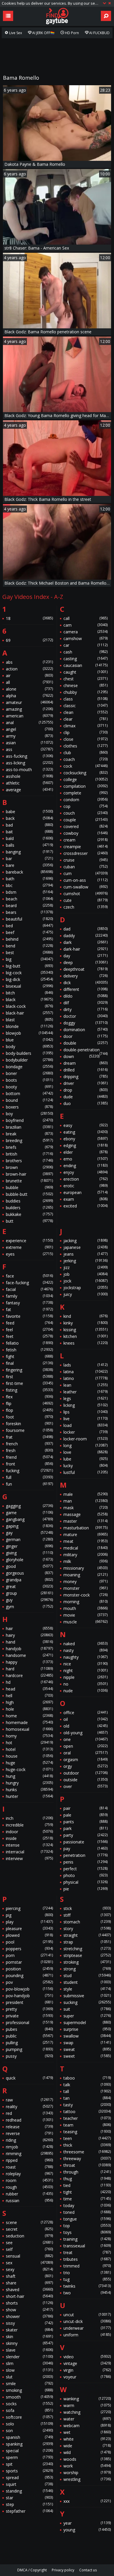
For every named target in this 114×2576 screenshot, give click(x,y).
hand (29, 1642)
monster (85, 1588)
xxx (87, 2501)
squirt (29, 2484)
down (81, 1056)
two (87, 2293)
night (85, 1670)
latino (85, 1378)
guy (29, 1600)
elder (85, 1152)
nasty (85, 1650)
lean (85, 1385)
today (87, 2205)
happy (29, 1662)
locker (85, 1432)
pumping (29, 2049)
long (85, 1445)
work (87, 2466)
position (29, 1969)
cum (85, 873)
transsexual (87, 2246)
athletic (29, 783)
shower (29, 2316)
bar (29, 859)
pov (29, 1982)
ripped (29, 2160)
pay (85, 1849)
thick (87, 2145)
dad (85, 929)
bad (29, 825)
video (87, 2357)
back (29, 818)
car (85, 645)
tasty (87, 2105)
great (29, 1586)
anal (29, 723)
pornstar (29, 1962)
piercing (29, 1908)
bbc (29, 885)
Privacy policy (63, 2570)
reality (29, 2107)
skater (29, 2330)
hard (29, 1669)
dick (85, 983)
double (85, 1043)
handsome (29, 1655)
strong (87, 1969)
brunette (29, 1181)
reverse (29, 2133)
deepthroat (85, 969)
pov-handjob (29, 1996)
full (29, 1477)
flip (29, 1403)
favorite (29, 1316)
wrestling (87, 2479)
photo (85, 1875)
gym (29, 1607)
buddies (29, 1201)
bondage (29, 1067)
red (29, 2113)
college (85, 779)
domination (85, 1030)
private (29, 2016)
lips (85, 1412)
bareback (29, 872)
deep (85, 962)
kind (85, 1316)
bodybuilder (29, 1060)
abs (29, 662)
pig (29, 1915)
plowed (29, 1935)
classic (85, 706)
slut (29, 2377)
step (29, 2504)
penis (85, 1862)
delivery (85, 976)
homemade (29, 1722)
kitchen (85, 1336)
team (87, 2125)
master (85, 1521)
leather (85, 1392)
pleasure (29, 1928)
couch (85, 813)
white (87, 2439)
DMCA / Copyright (32, 2570)
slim (29, 2363)
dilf (85, 1003)
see (29, 2243)
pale (85, 1815)
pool (29, 1942)
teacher (87, 2118)
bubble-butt (29, 1194)
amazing (29, 709)
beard (29, 906)
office (85, 1713)
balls (29, 845)
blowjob (29, 1033)
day (85, 956)
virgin (87, 2370)
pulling (29, 2043)
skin (29, 2337)
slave (29, 2350)
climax (85, 726)
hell (29, 1696)
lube (85, 1459)
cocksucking (85, 773)
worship (87, 2473)
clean (85, 712)
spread (29, 2477)
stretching (87, 1949)
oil (85, 1719)
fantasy (29, 1303)
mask (85, 1508)
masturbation (85, 1528)
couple (85, 820)
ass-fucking (29, 756)
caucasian (85, 665)
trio (87, 2273)
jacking (85, 1241)
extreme (29, 1247)
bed (29, 926)
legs (85, 1398)
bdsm (29, 892)
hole (29, 1709)
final (29, 1363)
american (29, 716)
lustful (85, 1472)
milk (85, 1561)
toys (87, 2232)
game (29, 1513)
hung (29, 1776)
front (29, 1464)
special (29, 2451)
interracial (29, 1852)
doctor (85, 1016)
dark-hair (85, 949)
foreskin (29, 1424)
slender (29, 2357)
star (29, 2498)
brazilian (29, 1127)
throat (87, 2165)
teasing (87, 2132)
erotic (85, 1186)
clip (85, 732)
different (85, 989)
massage (85, 1514)
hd (29, 1682)
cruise (85, 860)
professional (29, 2022)
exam (85, 1199)
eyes (29, 1254)
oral (85, 1753)
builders (29, 1208)
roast (29, 2167)
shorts (29, 2303)
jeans (85, 1254)
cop (85, 806)
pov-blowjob (29, 1989)
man (85, 1501)
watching (87, 2412)
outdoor (85, 1773)
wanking (87, 2399)
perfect (85, 1869)
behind (29, 939)
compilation (85, 786)
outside (85, 1780)
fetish (29, 1350)
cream (85, 840)
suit (87, 2009)
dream (85, 1063)
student (87, 1982)
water (87, 2419)
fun (29, 1484)
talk (87, 2085)
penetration (85, 1855)
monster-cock (85, 1595)
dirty (85, 1009)
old (85, 1726)
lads (85, 1365)
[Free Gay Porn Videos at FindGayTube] (57, 16)
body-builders (29, 1053)
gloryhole (29, 1560)
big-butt (29, 966)
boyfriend (29, 1120)
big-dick (29, 979)
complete (85, 793)
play (29, 1922)
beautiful (29, 919)
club (85, 753)
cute (85, 900)
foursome (29, 1430)
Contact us (88, 2570)
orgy (85, 1766)
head (29, 1689)
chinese (85, 685)
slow (29, 2370)
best (29, 953)
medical (85, 1548)
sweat (87, 2049)
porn (29, 1955)
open (85, 1746)
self (29, 2249)
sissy (29, 2323)
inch (29, 1818)
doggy (85, 1023)
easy (85, 1125)
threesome (87, 2152)
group (29, 1593)
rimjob (29, 2147)
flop (29, 1410)
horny (29, 1736)
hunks (29, 1790)
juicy (85, 1294)
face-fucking (29, 1283)
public (29, 2036)
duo (85, 1103)
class (85, 699)
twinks (87, 2286)
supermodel (87, 2022)
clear (85, 719)
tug (87, 2279)
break (29, 1134)
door (85, 1036)
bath (29, 879)
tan (87, 2098)
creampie (85, 847)
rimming (29, 2154)
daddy (85, 936)
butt (29, 1221)
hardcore (29, 1675)
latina (85, 1372)
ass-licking (29, 763)
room (29, 2180)
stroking (87, 1962)
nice (85, 1664)
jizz (85, 1267)
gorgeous (29, 1573)
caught (85, 672)
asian (29, 743)
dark (85, 942)
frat (29, 1437)
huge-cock (29, 1769)
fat (29, 1309)
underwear (87, 2328)
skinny (29, 2343)
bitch (29, 993)
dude (85, 1097)
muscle (85, 1622)
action (29, 669)
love (85, 1452)
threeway (87, 2158)
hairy (29, 1635)
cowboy (85, 833)
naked (85, 1644)
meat (85, 1541)
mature (85, 1534)
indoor (29, 1832)
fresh (29, 1450)
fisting (29, 1390)
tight (87, 2192)
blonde (29, 1026)
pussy (29, 2056)
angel (29, 729)
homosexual (29, 1729)
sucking (87, 2002)
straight (87, 1935)
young (87, 2530)
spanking (29, 2444)
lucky (85, 1466)
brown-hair (29, 1174)
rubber (29, 2194)
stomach (87, 1922)
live (85, 1419)
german (29, 1539)
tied (87, 2185)
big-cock (29, 973)
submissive (87, 1996)
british (29, 1154)
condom (85, 800)
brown (29, 1167)
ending (85, 1166)
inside (29, 1838)
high (29, 1702)
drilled (85, 1070)
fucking (29, 1471)
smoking (29, 2390)
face (29, 1276)
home (29, 1716)
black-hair (29, 1013)
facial (29, 1289)
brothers (29, 1161)
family (29, 1296)
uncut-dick (87, 2321)
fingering (29, 1370)
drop (85, 1090)
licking (85, 1405)
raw (29, 2100)
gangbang (29, 1519)
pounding (29, 1975)
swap (87, 2043)
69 (29, 640)
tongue (87, 2219)
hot (29, 1743)
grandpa (29, 1580)
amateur (29, 702)
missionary (85, 1568)
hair (29, 1628)
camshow (85, 638)
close (85, 739)
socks (29, 2404)
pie (85, 1889)
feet (29, 1336)
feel (29, 1330)
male (85, 1494)
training (87, 2239)
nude (85, 1691)
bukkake (29, 1214)
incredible (29, 1825)
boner (29, 1073)
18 (29, 618)
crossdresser (85, 853)
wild (87, 2452)
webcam (87, 2426)
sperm (29, 2457)
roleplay (29, 2174)
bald (29, 838)
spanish (29, 2437)
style (87, 1989)
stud (87, 1975)
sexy (29, 2269)
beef (29, 932)
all (29, 682)
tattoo (87, 2111)
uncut (87, 2315)
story (87, 1928)
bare (29, 865)
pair (85, 1808)
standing (29, 2491)
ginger (29, 1546)
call (85, 618)
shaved (29, 2290)
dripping (85, 1077)
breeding (29, 1140)
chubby (85, 692)
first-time (29, 1383)
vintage (87, 2363)
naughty (85, 1657)
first (29, 1377)
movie (85, 1615)
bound (29, 1100)
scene (29, 2222)
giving (29, 1553)
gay (29, 1533)
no (85, 1684)
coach (85, 759)
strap (87, 1942)
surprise (87, 2029)
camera (85, 632)
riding (29, 2140)
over (85, 1786)
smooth (29, 2397)
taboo (87, 2078)
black (29, 999)
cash (85, 652)
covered (85, 826)
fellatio (29, 1343)
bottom (29, 1093)
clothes (85, 746)
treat (87, 2252)
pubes (29, 2029)
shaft (29, 2276)
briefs (29, 1147)
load (85, 1425)
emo (85, 1159)
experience (29, 1241)
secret (29, 2229)
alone (29, 689)
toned (87, 2212)
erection (85, 1179)
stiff (87, 1915)
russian (29, 2201)
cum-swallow (85, 887)
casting (85, 659)
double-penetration (85, 1050)
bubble (29, 1187)
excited (85, 1206)
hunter (29, 1796)
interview (29, 1858)
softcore (29, 2417)
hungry (29, 1783)
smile (29, 2384)
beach (29, 899)
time (87, 2199)
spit (29, 2464)
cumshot (85, 894)
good (29, 1566)
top (87, 2226)
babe (29, 812)
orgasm (85, 1760)
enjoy (85, 1172)
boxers (29, 1107)
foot (29, 1417)
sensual (29, 2256)
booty (29, 1087)
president (29, 2002)
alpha (29, 696)
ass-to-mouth (29, 770)
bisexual (29, 986)
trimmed (87, 2266)
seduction (29, 2236)
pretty (29, 2009)
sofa (29, 2410)
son (29, 2431)
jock (85, 1281)
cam (85, 625)
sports (29, 2471)
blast (29, 1020)
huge (29, 1763)
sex (29, 2263)
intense (29, 1845)
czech (85, 907)
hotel (29, 1749)
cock (85, 766)
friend (29, 1457)
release (29, 2127)
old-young (85, 1733)
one (85, 1739)
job (85, 1274)
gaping (29, 1526)
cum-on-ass (85, 880)
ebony (85, 1139)
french (29, 1444)
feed (29, 1323)
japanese (85, 1247)
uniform (87, 2335)
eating (85, 1132)
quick (29, 2078)
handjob (29, 1649)
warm (87, 2405)
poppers (29, 1949)
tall (87, 2091)
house (29, 1756)
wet (87, 2432)
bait (29, 832)
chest (85, 679)
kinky (85, 1323)
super (87, 2016)
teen (87, 2138)
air (29, 676)
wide (87, 2446)
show (29, 2310)
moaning (85, 1575)
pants (85, 1822)
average (29, 790)
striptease (87, 1955)
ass (29, 749)
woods (87, 2459)
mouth (85, 1608)
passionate (85, 1842)
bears (29, 912)
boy (29, 1114)
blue (29, 1040)
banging (29, 852)
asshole (29, 776)
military (85, 1555)
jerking (85, 1261)
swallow (87, 2036)
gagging (29, 1506)
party (85, 1835)
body (29, 1046)
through (87, 2172)
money (85, 1581)
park (85, 1828)
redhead (29, 2120)
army (29, 736)
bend (29, 946)
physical (85, 1882)
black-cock (29, 1006)
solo (29, 2424)
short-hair (29, 2296)
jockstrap (85, 1288)
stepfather (29, 2511)
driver (85, 1083)
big (29, 959)
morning (85, 1602)
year (87, 2523)
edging (85, 1145)
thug (87, 2179)
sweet (87, 2056)
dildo (85, 996)
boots (29, 1080)
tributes (87, 2259)
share (29, 2283)
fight (29, 1356)
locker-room (85, 1439)
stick (87, 1908)
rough (29, 2187)
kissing (85, 1330)
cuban (85, 867)
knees (85, 1343)
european (85, 1192)
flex (29, 1397)
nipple (85, 1677)
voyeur (87, 2377)
